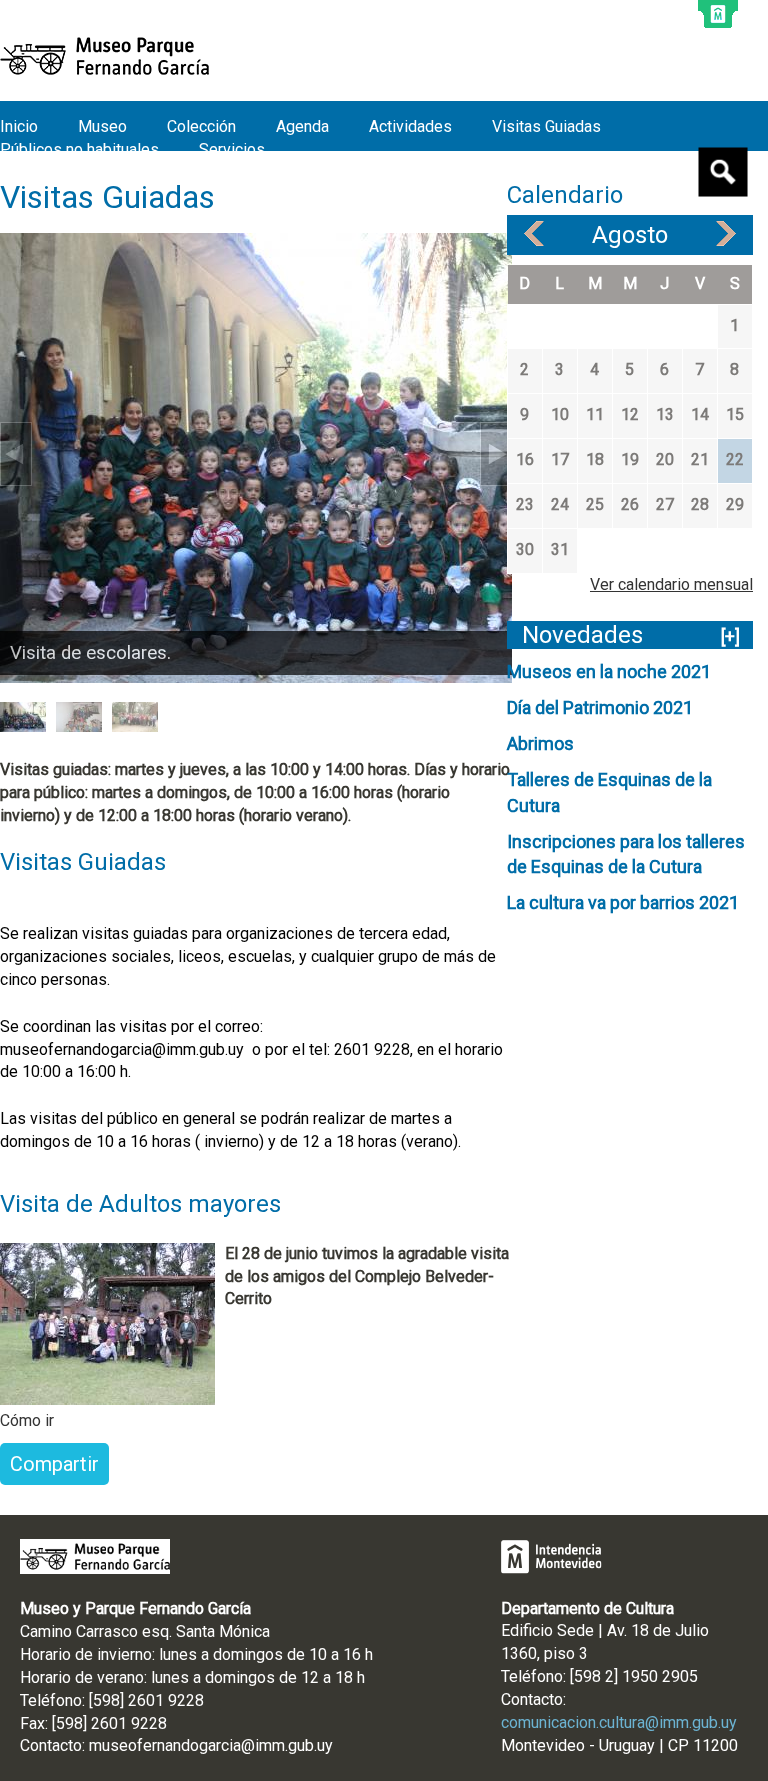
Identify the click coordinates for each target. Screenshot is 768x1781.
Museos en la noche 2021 (609, 671)
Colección (201, 126)
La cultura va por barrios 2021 (623, 902)
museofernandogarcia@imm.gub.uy (211, 1745)
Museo (102, 126)
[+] (730, 636)
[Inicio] (104, 56)
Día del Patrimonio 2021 (600, 707)
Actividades (410, 126)
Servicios (232, 149)
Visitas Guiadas (546, 126)
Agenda (302, 126)
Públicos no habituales (79, 149)
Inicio (19, 126)
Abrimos (540, 743)
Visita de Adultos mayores (140, 1204)
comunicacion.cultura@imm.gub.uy (619, 1722)
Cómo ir (27, 1420)
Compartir (54, 1464)
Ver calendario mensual (671, 584)
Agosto (630, 235)
